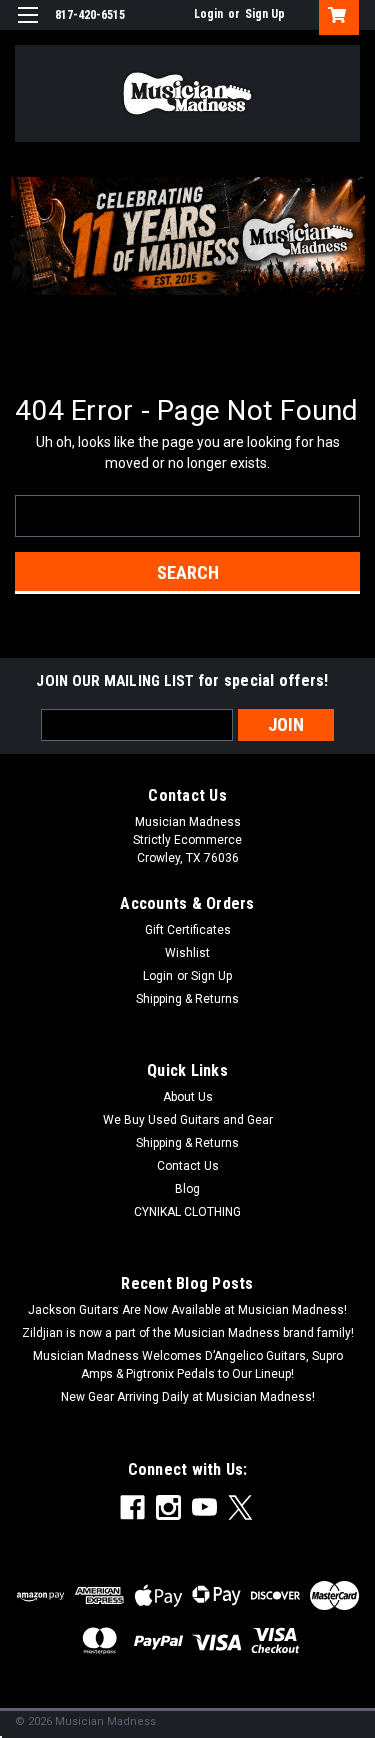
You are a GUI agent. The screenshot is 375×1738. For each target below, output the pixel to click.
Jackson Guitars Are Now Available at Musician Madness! (187, 1310)
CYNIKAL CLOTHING (187, 1212)
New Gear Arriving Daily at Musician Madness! (188, 1397)
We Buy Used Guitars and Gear (188, 1120)
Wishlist (187, 953)
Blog (187, 1189)
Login (208, 14)
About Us (188, 1097)
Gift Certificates (188, 930)
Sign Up (265, 14)
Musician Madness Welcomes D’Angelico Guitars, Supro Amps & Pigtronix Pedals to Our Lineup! (188, 1365)
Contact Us (188, 1166)
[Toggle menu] (27, 27)
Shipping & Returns (187, 999)
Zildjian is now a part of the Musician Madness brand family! (188, 1333)
